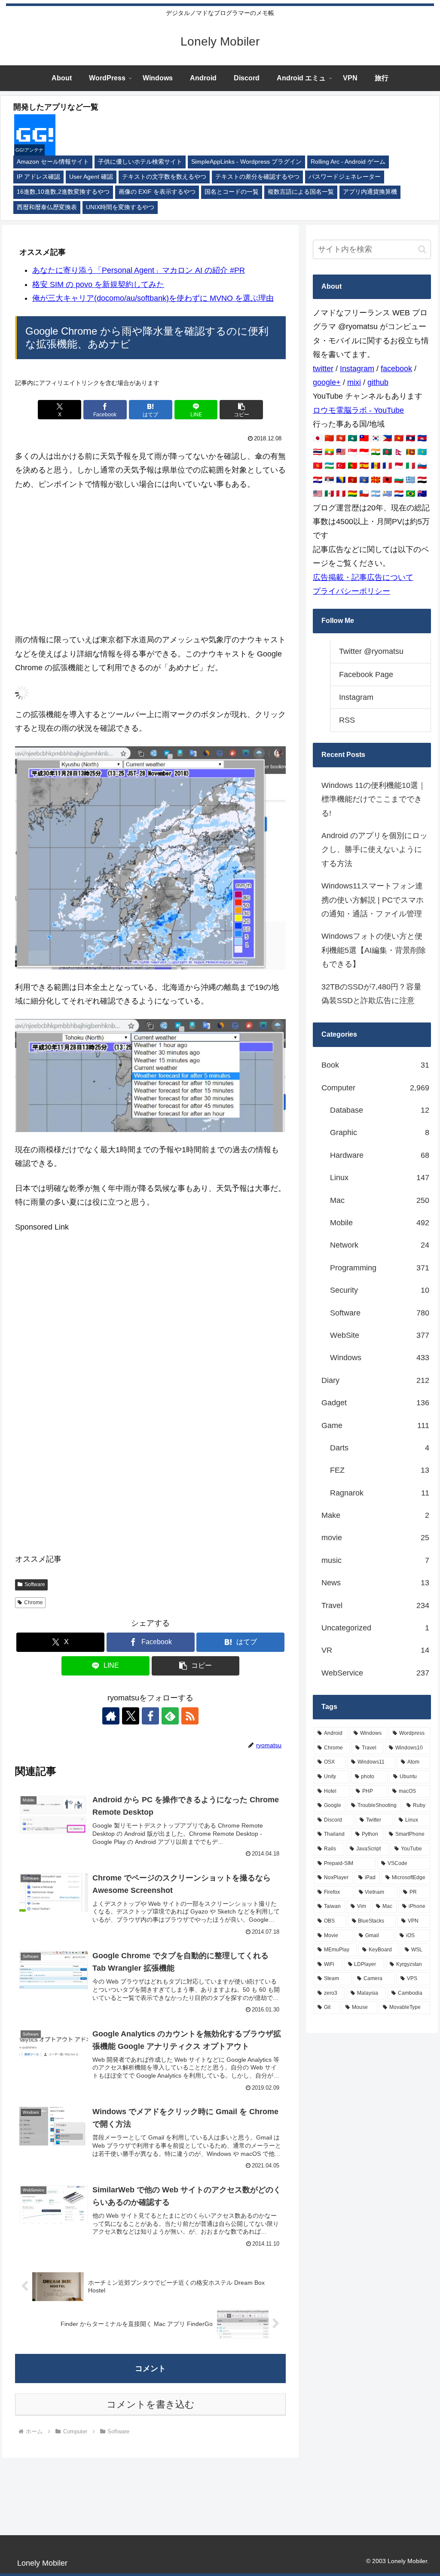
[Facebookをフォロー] (150, 1716)
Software (35, 1584)
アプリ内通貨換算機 (370, 192)
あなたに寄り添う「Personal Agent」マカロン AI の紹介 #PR (139, 270)
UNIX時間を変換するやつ (120, 207)
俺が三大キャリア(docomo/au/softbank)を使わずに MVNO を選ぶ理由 (153, 298)
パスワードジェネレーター (345, 177)
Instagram (357, 369)
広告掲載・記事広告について (363, 577)
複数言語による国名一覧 (301, 192)
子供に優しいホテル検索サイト (140, 162)
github (378, 382)
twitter (323, 369)
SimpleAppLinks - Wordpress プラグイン (246, 162)
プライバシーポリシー (351, 591)
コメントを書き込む (151, 2404)
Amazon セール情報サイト (53, 162)
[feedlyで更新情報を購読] (170, 1716)
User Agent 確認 (91, 177)
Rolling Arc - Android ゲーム (348, 162)
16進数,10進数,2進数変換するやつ (63, 192)
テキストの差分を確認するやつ (257, 177)
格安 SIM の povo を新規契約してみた (98, 284)
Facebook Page (366, 675)
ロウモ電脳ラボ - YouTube (358, 410)
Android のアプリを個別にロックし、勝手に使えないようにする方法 (374, 850)
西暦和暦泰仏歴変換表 (47, 207)
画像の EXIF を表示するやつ (157, 192)
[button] (241, 410)
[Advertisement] (150, 562)
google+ (327, 382)
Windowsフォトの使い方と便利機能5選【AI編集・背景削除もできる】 (374, 950)
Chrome (34, 1602)
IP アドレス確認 (38, 177)
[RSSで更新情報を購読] (190, 1716)
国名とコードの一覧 (232, 192)
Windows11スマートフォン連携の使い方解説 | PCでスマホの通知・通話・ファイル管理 (373, 900)
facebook (396, 369)
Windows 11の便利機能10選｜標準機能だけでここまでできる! (374, 799)
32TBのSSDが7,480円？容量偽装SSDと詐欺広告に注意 (371, 994)
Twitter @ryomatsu (371, 651)
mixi (354, 382)
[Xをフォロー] (131, 1716)
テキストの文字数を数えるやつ (164, 177)
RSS (347, 720)
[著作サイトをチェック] (111, 1716)
